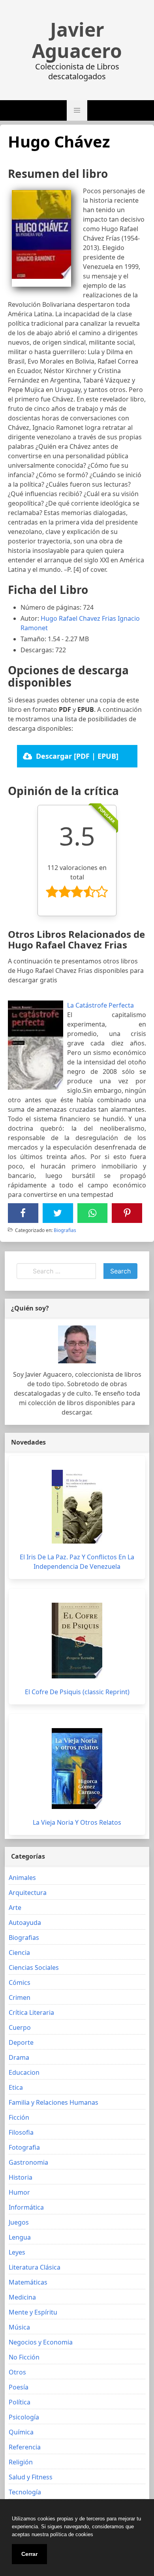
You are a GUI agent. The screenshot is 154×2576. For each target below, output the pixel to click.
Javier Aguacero (77, 40)
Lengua (20, 2237)
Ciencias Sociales (34, 1967)
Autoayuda (25, 1923)
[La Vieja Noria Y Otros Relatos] (77, 1769)
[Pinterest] (127, 1213)
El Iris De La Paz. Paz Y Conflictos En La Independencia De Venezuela (77, 1562)
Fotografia (24, 2147)
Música (19, 2327)
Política (20, 2402)
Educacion (24, 2072)
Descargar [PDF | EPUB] (77, 756)
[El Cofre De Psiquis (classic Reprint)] (77, 1641)
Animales (22, 1878)
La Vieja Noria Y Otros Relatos (77, 1822)
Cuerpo (20, 2027)
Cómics (20, 1982)
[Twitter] (58, 1213)
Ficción (19, 2117)
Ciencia (19, 1953)
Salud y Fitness (31, 2477)
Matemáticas (28, 2282)
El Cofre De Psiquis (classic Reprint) (77, 1692)
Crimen (20, 1997)
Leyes (17, 2252)
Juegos (19, 2222)
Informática (26, 2207)
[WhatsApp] (92, 1213)
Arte (15, 1908)
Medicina (22, 2297)
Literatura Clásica (35, 2267)
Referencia (25, 2447)
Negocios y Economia (41, 2342)
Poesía (19, 2387)
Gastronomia (28, 2162)
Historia (21, 2177)
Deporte (21, 2042)
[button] (77, 110)
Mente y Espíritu (33, 2312)
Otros (17, 2372)
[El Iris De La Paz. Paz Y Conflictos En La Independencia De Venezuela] (77, 1507)
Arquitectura (28, 1893)
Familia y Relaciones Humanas (54, 2102)
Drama (19, 2057)
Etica (16, 2087)
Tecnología (25, 2492)
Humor (19, 2192)
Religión (21, 2462)
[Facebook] (23, 1213)
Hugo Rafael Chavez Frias (78, 618)
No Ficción (24, 2357)
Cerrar (29, 2554)
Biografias (65, 1230)
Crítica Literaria (31, 2012)
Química (21, 2432)
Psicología (24, 2417)
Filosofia (21, 2132)
